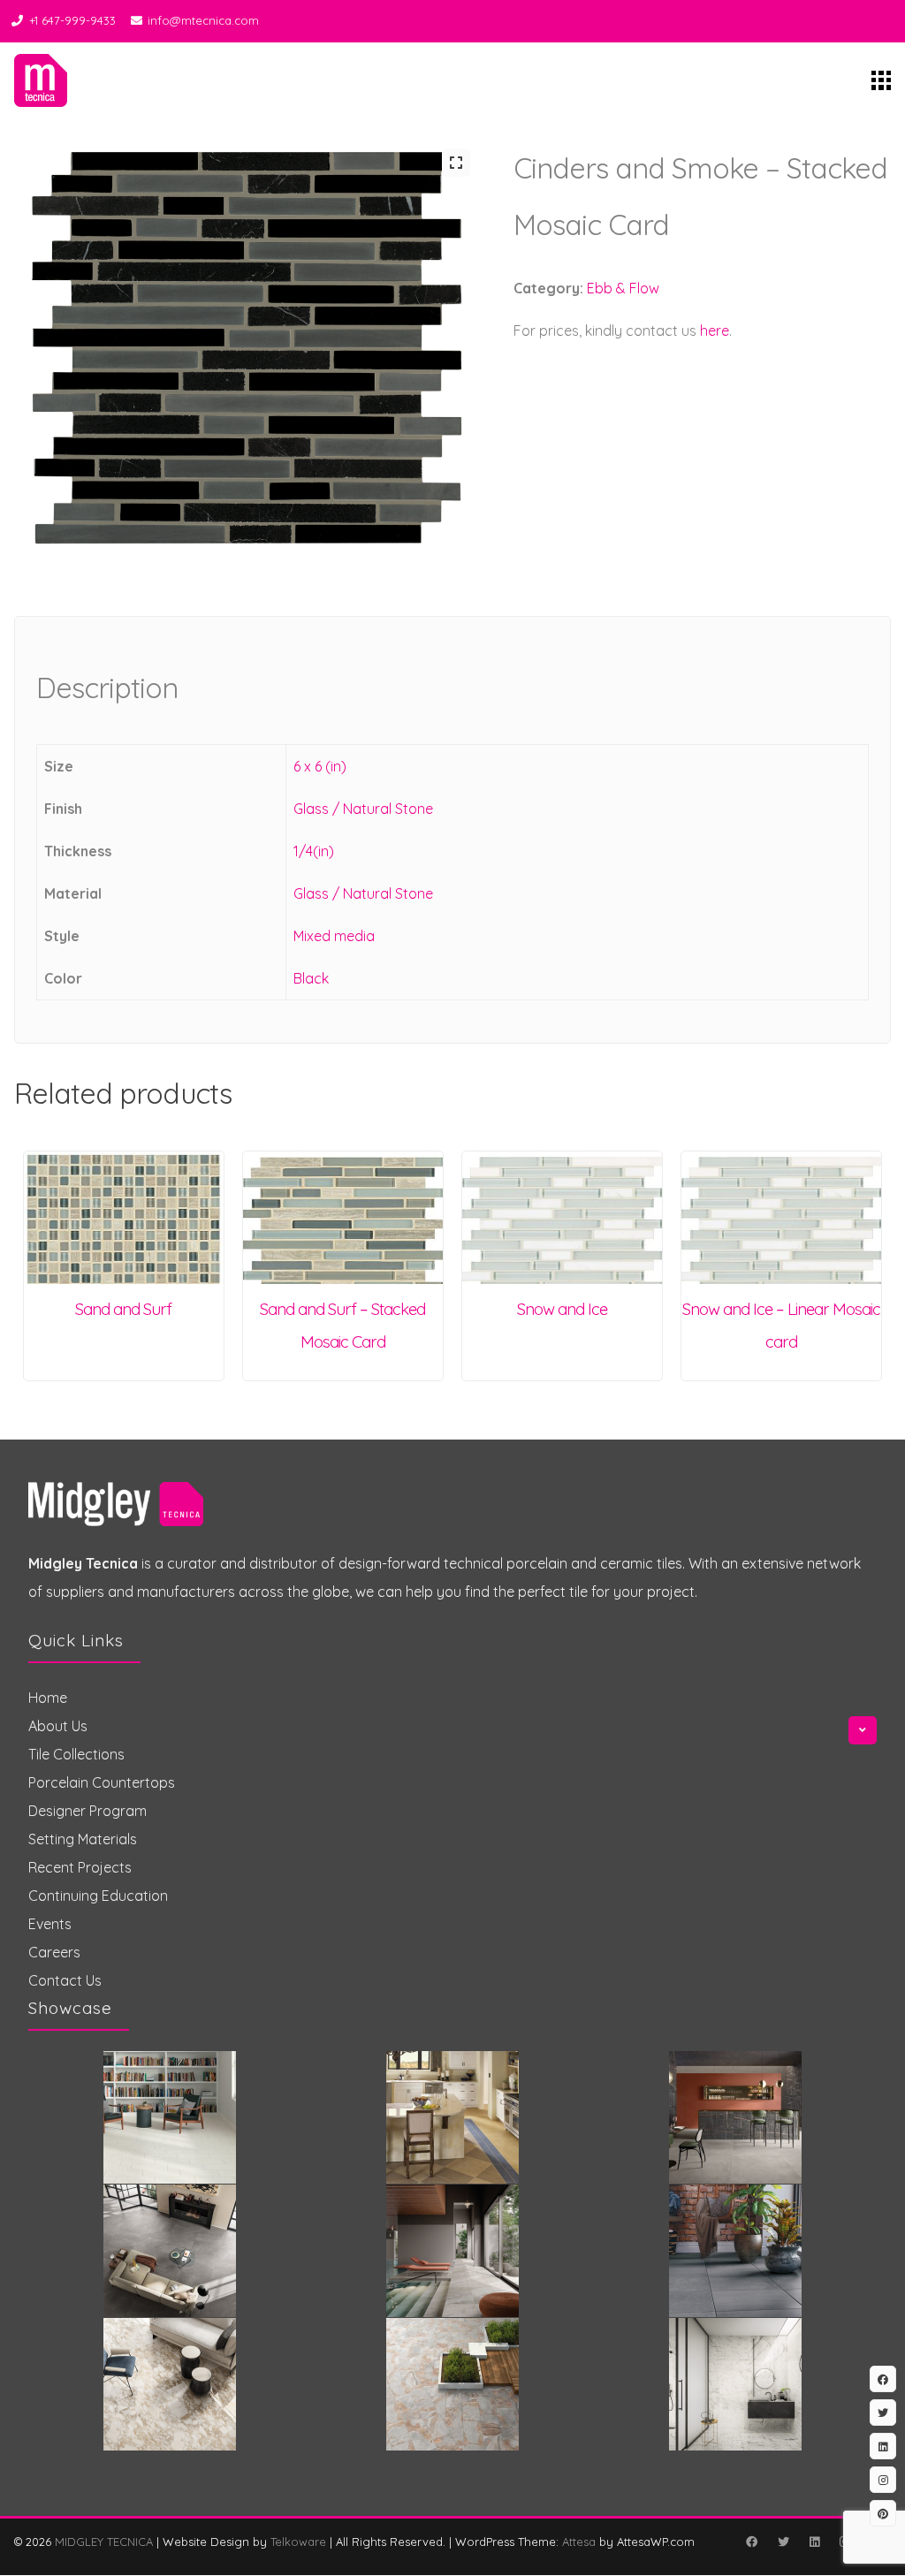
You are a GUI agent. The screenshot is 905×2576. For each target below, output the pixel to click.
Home (48, 1698)
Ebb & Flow (623, 288)
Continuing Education (98, 1896)
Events (50, 1924)
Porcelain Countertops (102, 1782)
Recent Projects (80, 1867)
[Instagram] (883, 2480)
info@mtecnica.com (203, 20)
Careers (54, 1952)
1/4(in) (314, 851)
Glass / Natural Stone (363, 809)
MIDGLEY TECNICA (104, 2542)
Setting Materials (83, 1839)
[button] (456, 163)
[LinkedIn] (814, 2542)
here (715, 331)
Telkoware (298, 2542)
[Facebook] (751, 2542)
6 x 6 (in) (320, 766)
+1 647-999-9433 (72, 20)
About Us (58, 1726)
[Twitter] (783, 2542)
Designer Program (87, 1811)
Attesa (579, 2542)
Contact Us (65, 1980)
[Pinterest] (883, 2513)
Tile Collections (76, 1754)
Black (311, 978)
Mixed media (334, 936)
